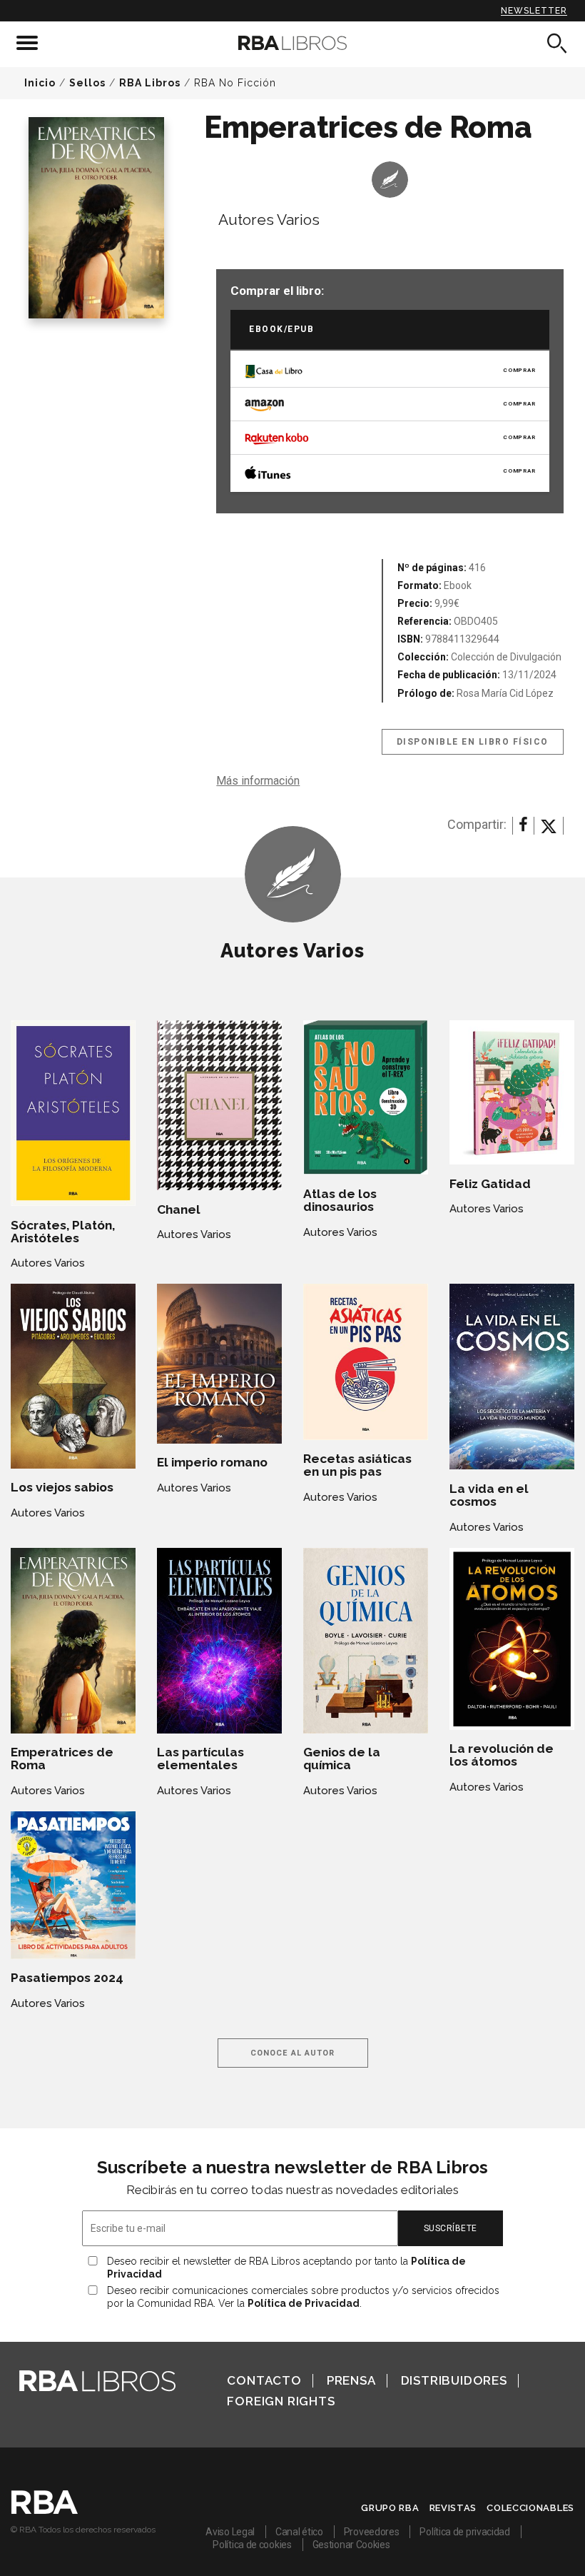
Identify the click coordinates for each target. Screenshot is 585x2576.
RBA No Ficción (235, 83)
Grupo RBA (390, 2508)
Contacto (264, 2380)
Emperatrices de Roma (62, 1759)
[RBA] (45, 2510)
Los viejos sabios (62, 1487)
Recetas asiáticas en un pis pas (357, 1465)
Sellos (87, 83)
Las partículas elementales (200, 1759)
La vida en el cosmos (489, 1495)
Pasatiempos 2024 (67, 1978)
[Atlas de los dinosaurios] (366, 1097)
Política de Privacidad (304, 2303)
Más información (258, 781)
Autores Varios (269, 220)
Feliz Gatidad (490, 1184)
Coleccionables (530, 2508)
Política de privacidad (464, 2532)
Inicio (40, 83)
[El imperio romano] (219, 1363)
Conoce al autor (293, 2053)
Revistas (453, 2508)
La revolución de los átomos (502, 1755)
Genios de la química (342, 1759)
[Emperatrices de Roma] (73, 1641)
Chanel (179, 1209)
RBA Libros (150, 83)
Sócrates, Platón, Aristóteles (63, 1232)
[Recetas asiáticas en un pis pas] (366, 1362)
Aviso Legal (230, 2532)
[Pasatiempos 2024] (73, 1885)
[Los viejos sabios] (73, 1376)
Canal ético (299, 2532)
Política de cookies (252, 2545)
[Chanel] (219, 1105)
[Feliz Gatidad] (512, 1092)
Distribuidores (454, 2380)
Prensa (351, 2380)
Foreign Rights (281, 2401)
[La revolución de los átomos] (512, 1639)
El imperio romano (212, 1462)
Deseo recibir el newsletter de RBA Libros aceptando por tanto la (286, 2268)
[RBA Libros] (292, 43)
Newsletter (534, 11)
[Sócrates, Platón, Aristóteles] (73, 1113)
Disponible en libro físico (473, 742)
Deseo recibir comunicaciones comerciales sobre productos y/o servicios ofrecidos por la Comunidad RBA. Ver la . (303, 2297)
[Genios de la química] (366, 1641)
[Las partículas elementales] (219, 1641)
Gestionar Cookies (351, 2545)
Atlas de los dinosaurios (340, 1200)
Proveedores (372, 2532)
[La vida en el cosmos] (512, 1377)
